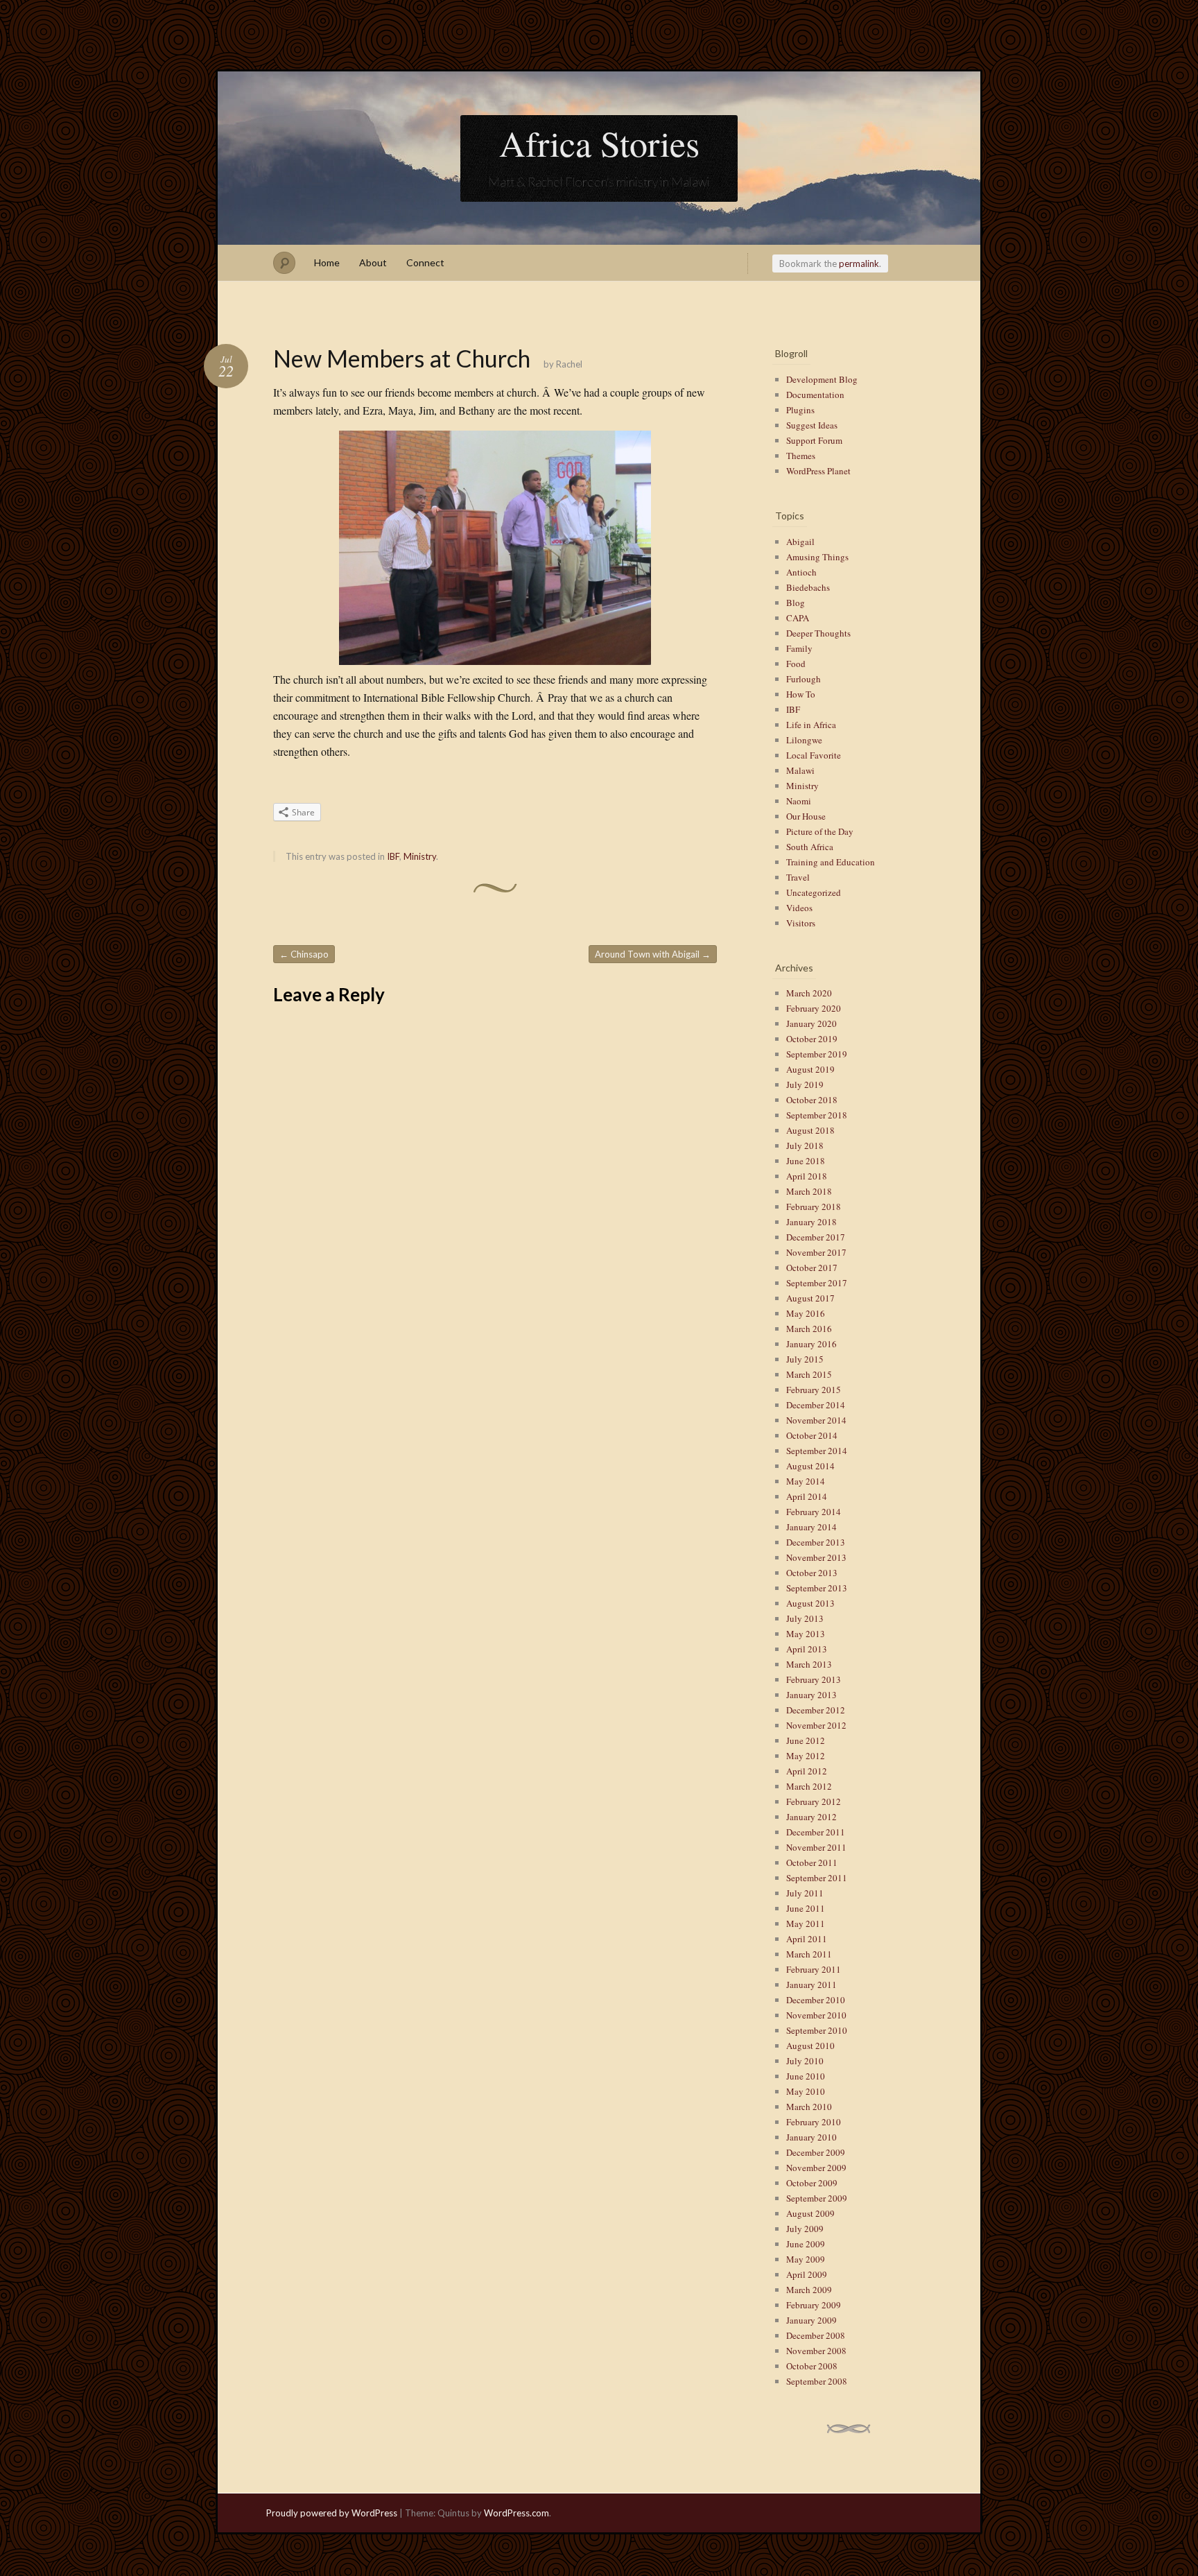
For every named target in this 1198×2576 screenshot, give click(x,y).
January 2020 (811, 1023)
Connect (425, 262)
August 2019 (810, 1069)
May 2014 (806, 1481)
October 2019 (812, 1039)
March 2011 (809, 1954)
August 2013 (810, 1603)
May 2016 (806, 1313)
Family (799, 648)
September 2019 (817, 1054)
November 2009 (816, 2168)
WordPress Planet (818, 471)
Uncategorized (814, 892)
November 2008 (816, 2351)
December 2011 (816, 1832)
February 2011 (814, 1969)
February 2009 (814, 2305)
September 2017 (817, 1283)
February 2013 (814, 1679)
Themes (801, 456)
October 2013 (812, 1573)
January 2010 (811, 2137)
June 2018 (806, 1161)
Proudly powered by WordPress (332, 2513)
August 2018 (810, 1130)
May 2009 (806, 2259)
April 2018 (807, 1176)
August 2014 (810, 1466)
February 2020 (814, 1008)
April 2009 (807, 2274)
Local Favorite (814, 755)
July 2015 (805, 1359)
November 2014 (816, 1420)
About (373, 262)
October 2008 (812, 2366)
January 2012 (811, 1817)
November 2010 (816, 2015)
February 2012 (814, 1801)
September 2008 (817, 2381)
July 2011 (805, 1893)
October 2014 (812, 1435)
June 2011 (806, 1908)
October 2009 (812, 2183)
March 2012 (809, 1786)
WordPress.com (516, 2513)
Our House (806, 816)
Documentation (815, 395)
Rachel (569, 364)
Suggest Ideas (812, 425)
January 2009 (811, 2320)
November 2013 (816, 1557)
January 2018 (811, 1222)
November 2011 (816, 1847)
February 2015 (814, 1390)
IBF (393, 856)
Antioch (801, 572)
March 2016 (809, 1329)
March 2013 (809, 1664)
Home (327, 262)
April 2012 (807, 1771)
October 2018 (812, 1100)
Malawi (800, 770)
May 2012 (806, 1756)
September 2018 (817, 1115)
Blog (796, 603)
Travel (798, 877)
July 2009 (805, 2229)
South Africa (810, 847)
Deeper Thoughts (818, 633)
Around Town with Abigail (653, 954)
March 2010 (809, 2107)
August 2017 (810, 1298)
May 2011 (806, 1924)
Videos (799, 908)
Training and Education (831, 862)
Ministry (420, 856)
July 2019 (805, 1084)
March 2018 (809, 1191)
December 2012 (816, 1710)
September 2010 (817, 2030)
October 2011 (812, 1862)
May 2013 (806, 1634)
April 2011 (807, 1939)
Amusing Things (817, 557)
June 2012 (806, 1740)
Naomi (799, 801)
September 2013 (817, 1588)
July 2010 (805, 2061)
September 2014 (817, 1451)
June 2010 (806, 2076)
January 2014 (811, 1527)
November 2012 (816, 1725)
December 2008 (816, 2335)
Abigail (800, 542)
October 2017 (812, 1268)
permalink (859, 263)
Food (796, 664)
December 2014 (816, 1405)
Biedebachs (808, 587)
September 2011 (817, 1878)
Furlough (804, 679)
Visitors (801, 923)
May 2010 (806, 2091)
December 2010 (816, 2000)
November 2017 (816, 1252)
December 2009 (816, 2152)
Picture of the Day (820, 831)
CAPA (798, 618)
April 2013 (807, 1649)
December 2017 (816, 1237)
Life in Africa (811, 725)
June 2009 (806, 2244)
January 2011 (811, 1985)
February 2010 (814, 2122)
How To (801, 694)
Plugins (800, 410)
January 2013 (811, 1695)
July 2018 (805, 1146)
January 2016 (811, 1344)
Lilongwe (804, 740)
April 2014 (807, 1496)
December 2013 (816, 1542)
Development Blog (822, 379)
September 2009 (817, 2198)
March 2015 (809, 1374)
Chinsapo (304, 954)
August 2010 (810, 2046)
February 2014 (814, 1512)
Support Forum (814, 440)
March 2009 (809, 2290)
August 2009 (810, 2213)
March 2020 (809, 993)
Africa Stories (599, 143)
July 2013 (805, 1618)
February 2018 (814, 1207)
